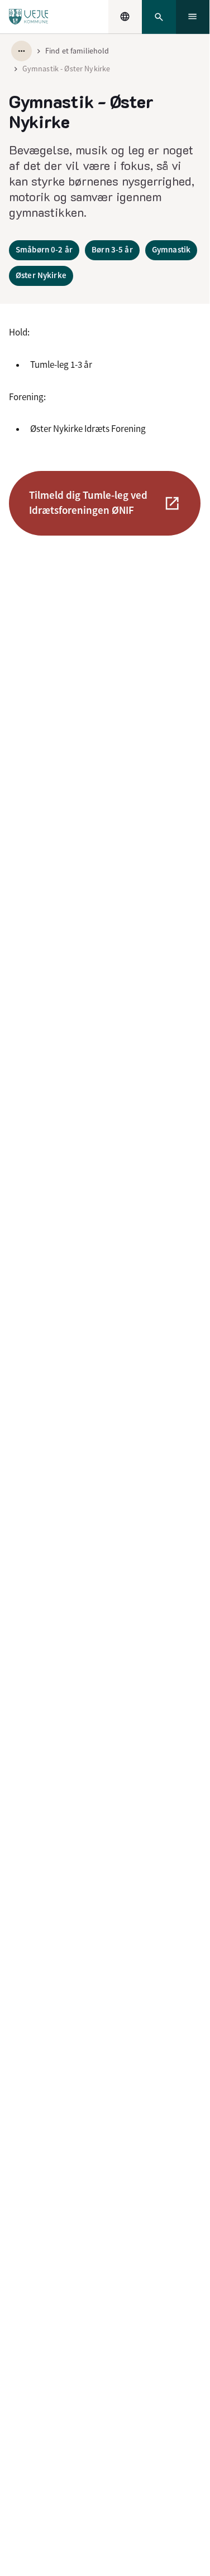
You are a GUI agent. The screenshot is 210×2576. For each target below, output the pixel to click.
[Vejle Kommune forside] (29, 17)
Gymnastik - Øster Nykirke (66, 69)
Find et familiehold (77, 51)
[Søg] (159, 17)
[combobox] (125, 17)
